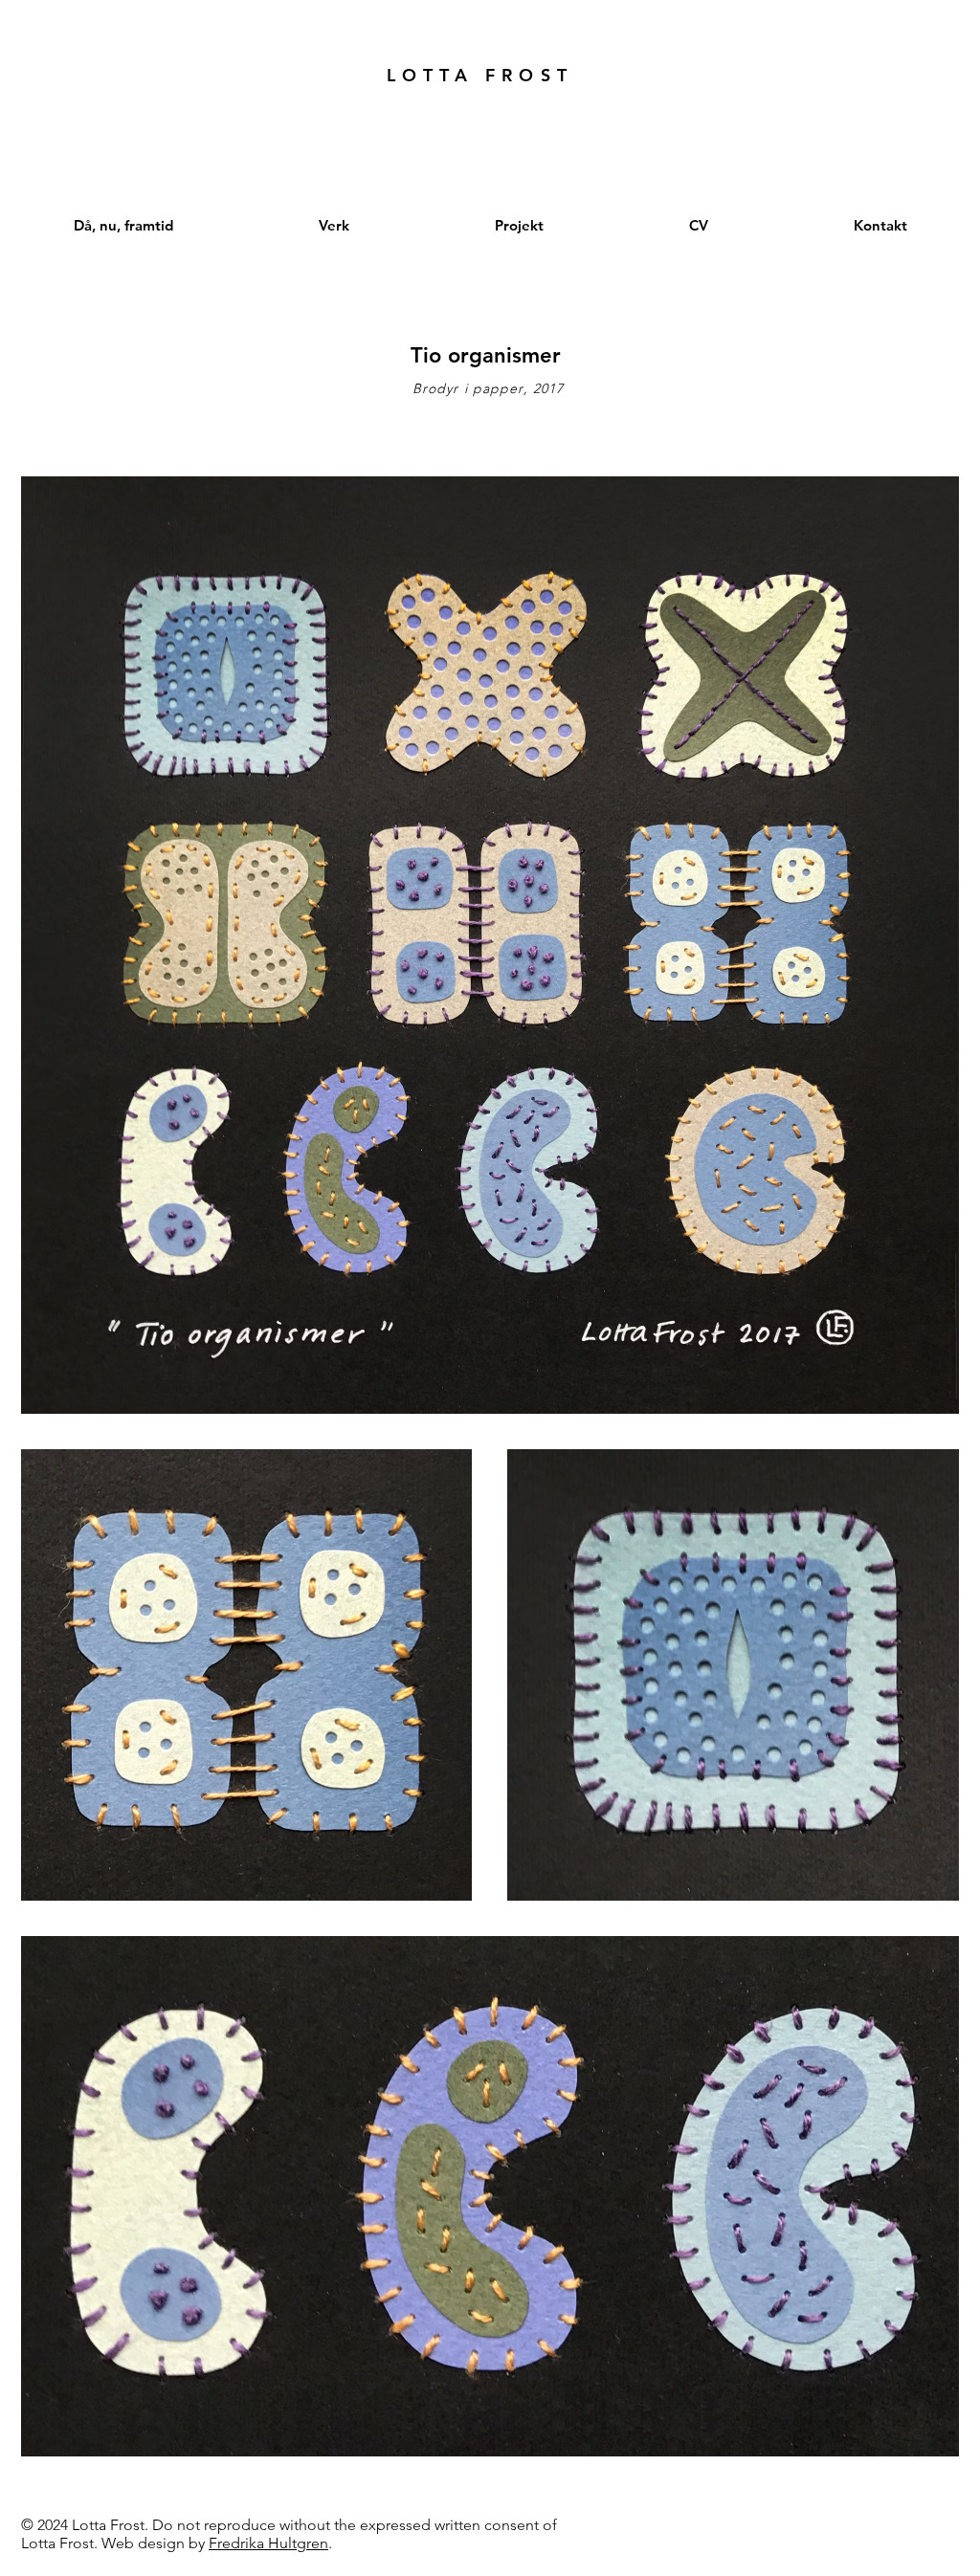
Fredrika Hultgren (268, 2543)
